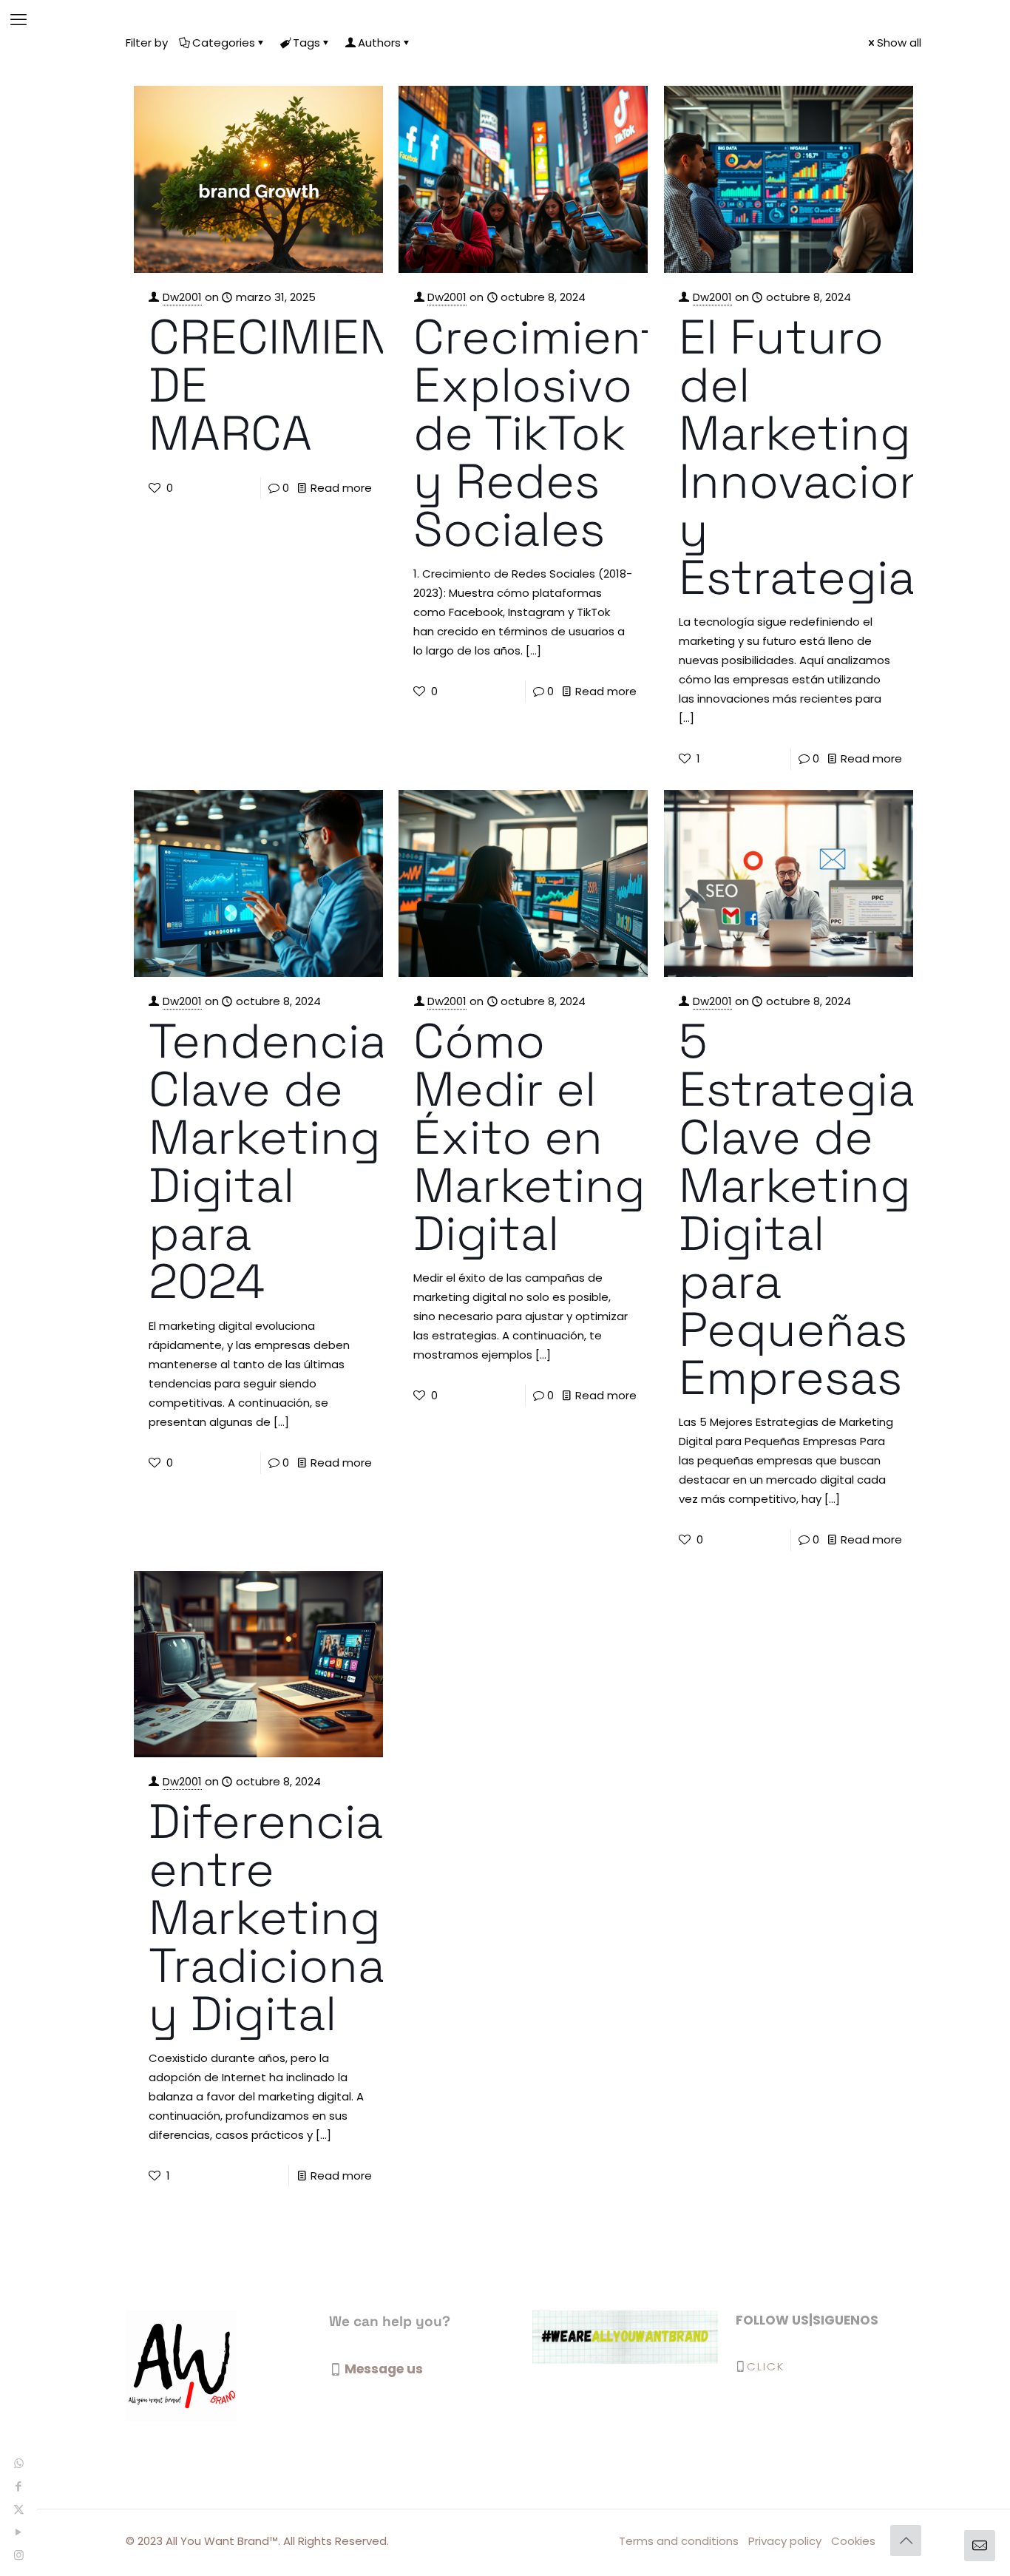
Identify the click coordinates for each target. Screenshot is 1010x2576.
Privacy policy (785, 2541)
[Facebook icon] (19, 2486)
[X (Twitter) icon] (19, 2509)
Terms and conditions (679, 2541)
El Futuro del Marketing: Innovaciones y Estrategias (831, 457)
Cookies (853, 2541)
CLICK (766, 2366)
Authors (379, 43)
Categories (224, 43)
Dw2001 (182, 297)
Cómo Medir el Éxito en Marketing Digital (529, 1137)
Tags (306, 43)
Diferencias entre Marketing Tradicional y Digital (278, 1917)
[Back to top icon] (906, 2540)
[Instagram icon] (19, 2555)
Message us (384, 2369)
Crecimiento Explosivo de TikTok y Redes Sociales (552, 433)
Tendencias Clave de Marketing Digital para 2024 (280, 1161)
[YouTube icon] (19, 2532)
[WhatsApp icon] (19, 2463)
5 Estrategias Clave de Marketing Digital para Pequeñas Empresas (810, 1209)
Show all (899, 43)
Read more (341, 488)
